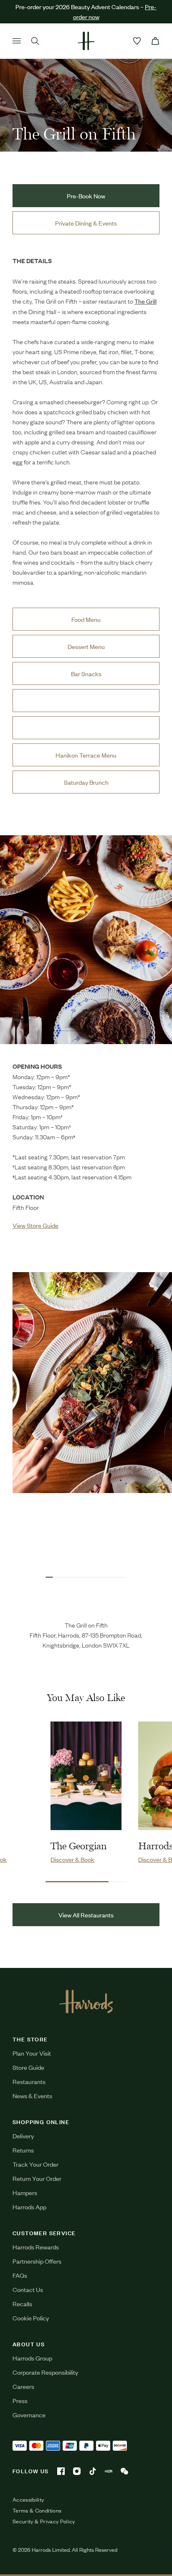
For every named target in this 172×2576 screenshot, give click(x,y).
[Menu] (17, 41)
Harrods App (29, 2207)
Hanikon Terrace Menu (86, 755)
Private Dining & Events (86, 223)
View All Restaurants (86, 1915)
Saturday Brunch (86, 782)
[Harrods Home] (86, 41)
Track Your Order (35, 2164)
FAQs (20, 2275)
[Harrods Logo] (86, 2001)
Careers (23, 2386)
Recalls (22, 2303)
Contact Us (28, 2289)
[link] (86, 940)
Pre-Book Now (86, 196)
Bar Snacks (86, 673)
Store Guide (28, 2067)
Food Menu (86, 619)
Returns (23, 2150)
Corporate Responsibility (45, 2372)
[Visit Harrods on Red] (109, 2471)
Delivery (23, 2136)
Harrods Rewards (36, 2247)
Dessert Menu (86, 646)
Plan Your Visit (32, 2053)
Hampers (25, 2192)
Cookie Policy (31, 2318)
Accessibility (28, 2500)
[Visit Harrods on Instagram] (77, 2471)
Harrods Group (32, 2358)
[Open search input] (35, 41)
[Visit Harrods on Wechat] (124, 2471)
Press (20, 2400)
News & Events (32, 2096)
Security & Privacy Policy (44, 2521)
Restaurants (29, 2081)
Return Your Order (37, 2178)
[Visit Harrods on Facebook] (61, 2471)
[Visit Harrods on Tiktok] (93, 2471)
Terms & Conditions (37, 2510)
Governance (29, 2415)
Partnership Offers (37, 2261)
